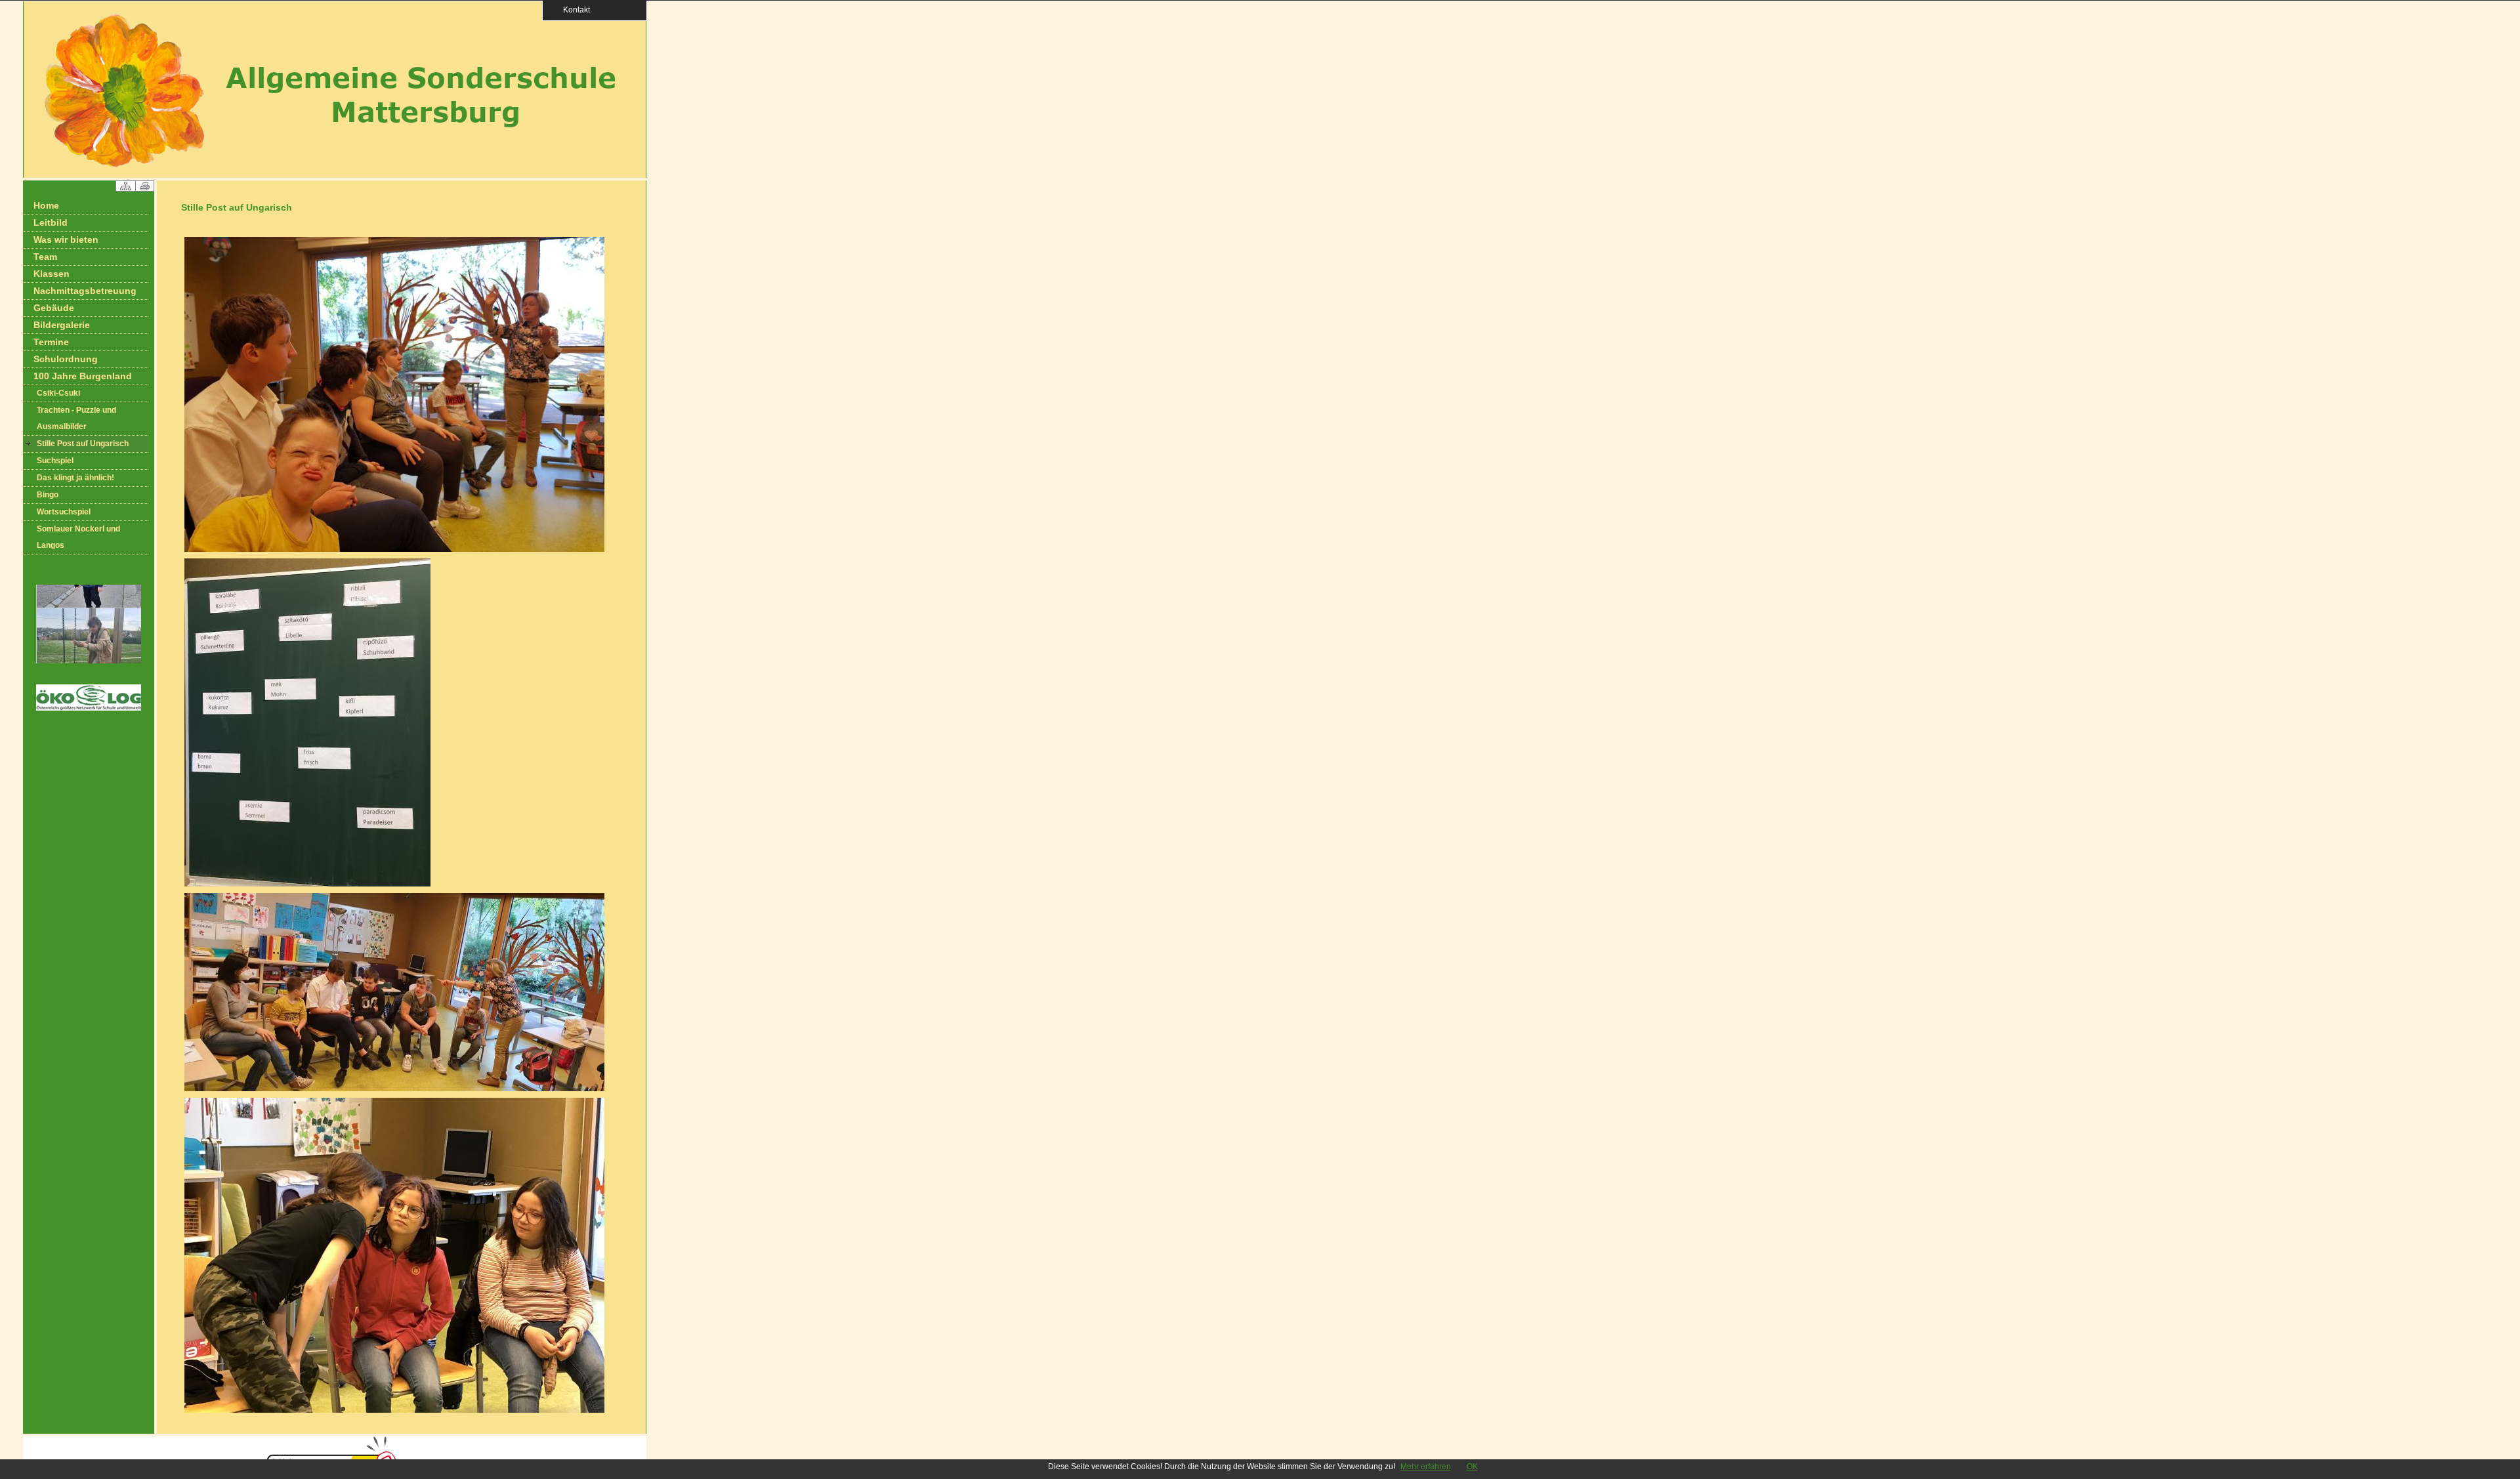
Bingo (48, 495)
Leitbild (51, 222)
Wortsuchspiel (64, 512)
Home (46, 205)
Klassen (52, 274)
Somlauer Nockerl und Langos (78, 537)
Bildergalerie (62, 325)
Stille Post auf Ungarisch (83, 444)
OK (1472, 1467)
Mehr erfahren (1426, 1467)
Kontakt (573, 10)
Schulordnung (66, 359)
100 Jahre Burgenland (83, 376)
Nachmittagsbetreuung (85, 291)
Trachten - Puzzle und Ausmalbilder (76, 418)
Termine (51, 342)
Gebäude (54, 308)
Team (45, 257)
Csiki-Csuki (58, 393)
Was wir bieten (66, 240)
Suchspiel (55, 461)
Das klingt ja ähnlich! (75, 478)
